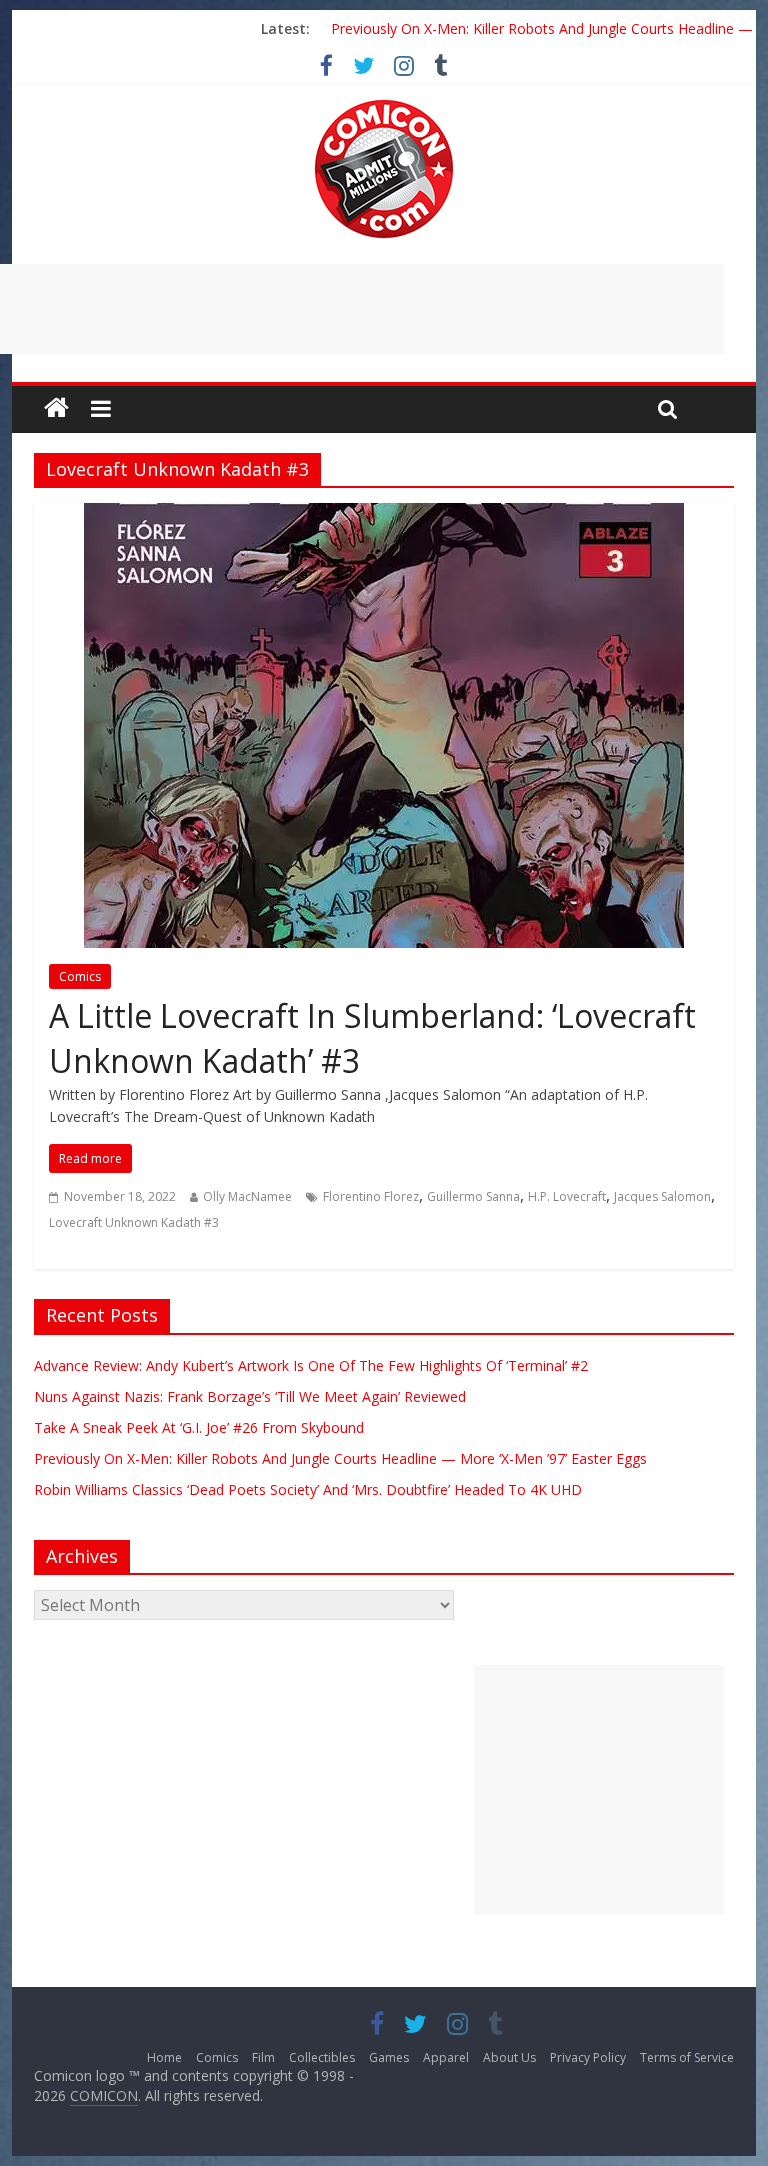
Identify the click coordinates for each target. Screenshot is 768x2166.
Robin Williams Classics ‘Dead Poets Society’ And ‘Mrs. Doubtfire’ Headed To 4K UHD (308, 1489)
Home (164, 2057)
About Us (509, 2057)
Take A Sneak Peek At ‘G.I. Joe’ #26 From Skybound (199, 1427)
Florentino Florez (371, 1196)
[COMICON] (384, 106)
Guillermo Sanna (473, 1196)
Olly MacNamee (247, 1196)
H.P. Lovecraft (567, 1196)
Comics (80, 976)
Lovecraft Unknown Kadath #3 (134, 1222)
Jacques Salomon (662, 1196)
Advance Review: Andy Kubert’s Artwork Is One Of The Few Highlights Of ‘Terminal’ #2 (311, 1365)
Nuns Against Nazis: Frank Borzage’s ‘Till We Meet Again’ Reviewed (250, 1396)
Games (389, 2057)
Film (263, 2057)
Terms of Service (687, 2057)
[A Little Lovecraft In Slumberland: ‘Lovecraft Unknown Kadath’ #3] (384, 515)
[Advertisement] (599, 1790)
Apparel (446, 2057)
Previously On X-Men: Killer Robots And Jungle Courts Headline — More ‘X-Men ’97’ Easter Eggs (340, 1458)
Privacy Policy (588, 2057)
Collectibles (322, 2057)
